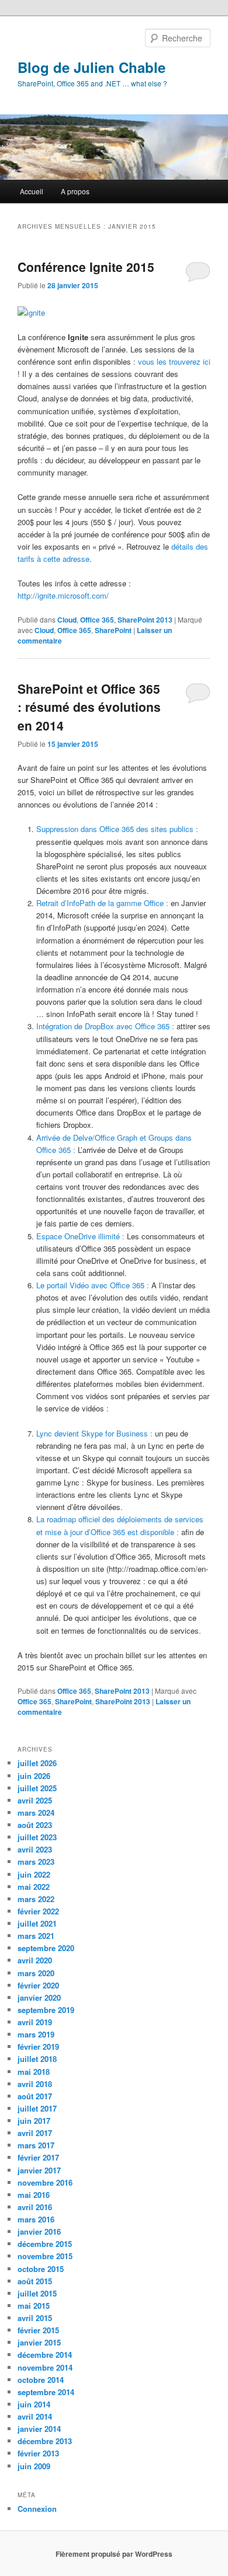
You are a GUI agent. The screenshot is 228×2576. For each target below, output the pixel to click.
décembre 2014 (45, 2355)
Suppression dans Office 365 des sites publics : (117, 829)
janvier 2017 (39, 2170)
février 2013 (38, 2453)
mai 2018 (34, 2072)
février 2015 (38, 2330)
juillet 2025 (37, 1788)
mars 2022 (36, 1899)
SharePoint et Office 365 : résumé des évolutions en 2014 (89, 707)
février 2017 (38, 2157)
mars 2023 (36, 1862)
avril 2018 (35, 2084)
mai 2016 (34, 2195)
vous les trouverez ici (174, 361)
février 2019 (38, 2047)
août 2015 (35, 2281)
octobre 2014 (41, 2380)
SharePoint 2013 (145, 620)
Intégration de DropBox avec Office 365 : (105, 1026)
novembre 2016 (45, 2182)
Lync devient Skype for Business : (94, 1433)
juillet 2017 (37, 2108)
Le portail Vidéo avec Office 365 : (93, 1285)
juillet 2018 (37, 2059)
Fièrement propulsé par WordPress (114, 2554)
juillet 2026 (37, 1763)
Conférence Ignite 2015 (86, 267)
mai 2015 (34, 2306)
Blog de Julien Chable (91, 67)
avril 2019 (35, 2022)
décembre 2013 (45, 2441)
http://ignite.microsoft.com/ (63, 595)
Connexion (37, 2509)
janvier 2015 (39, 2342)
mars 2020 (36, 1973)
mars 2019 (36, 2034)
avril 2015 (35, 2318)
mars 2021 (36, 1936)
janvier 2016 (39, 2231)
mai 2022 (34, 1887)
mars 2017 (36, 2145)
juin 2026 (34, 1776)
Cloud (67, 620)
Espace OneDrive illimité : (80, 1236)
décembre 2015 (45, 2244)
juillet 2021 (37, 1923)
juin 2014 (34, 2404)
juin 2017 (34, 2121)
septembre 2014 (46, 2392)
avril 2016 (35, 2207)
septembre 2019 (46, 2010)
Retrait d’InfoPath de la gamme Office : (102, 903)
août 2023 (35, 1825)
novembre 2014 (45, 2367)
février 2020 (38, 1985)
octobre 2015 (41, 2269)
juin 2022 (34, 1874)
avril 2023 (35, 1849)
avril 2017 (35, 2133)
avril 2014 (35, 2416)
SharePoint (113, 630)
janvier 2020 (39, 1997)
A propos (75, 191)
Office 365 (97, 620)
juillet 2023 (37, 1837)
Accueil (32, 191)
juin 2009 (34, 2466)
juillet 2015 (37, 2293)
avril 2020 (35, 1960)
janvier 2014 (39, 2429)
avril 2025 (35, 1800)
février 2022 (38, 1911)
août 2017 (35, 2096)
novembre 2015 (45, 2256)
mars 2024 (36, 1813)
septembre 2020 (46, 1948)
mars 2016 (36, 2219)
